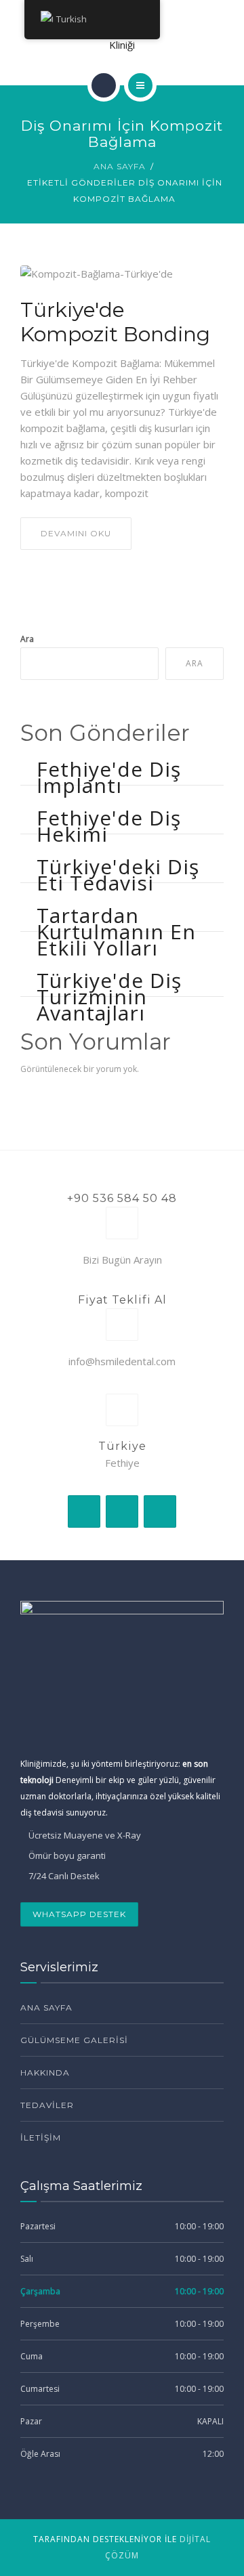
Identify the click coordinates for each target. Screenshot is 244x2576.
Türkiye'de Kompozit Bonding (115, 322)
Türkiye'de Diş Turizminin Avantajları (109, 996)
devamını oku (76, 533)
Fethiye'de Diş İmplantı (109, 777)
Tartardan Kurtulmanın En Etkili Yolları (116, 931)
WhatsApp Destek (79, 1914)
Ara (27, 639)
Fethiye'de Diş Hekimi (109, 826)
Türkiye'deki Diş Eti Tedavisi (118, 875)
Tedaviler (47, 2105)
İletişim (41, 2138)
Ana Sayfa (120, 166)
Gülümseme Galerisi (74, 2040)
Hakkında (45, 2073)
